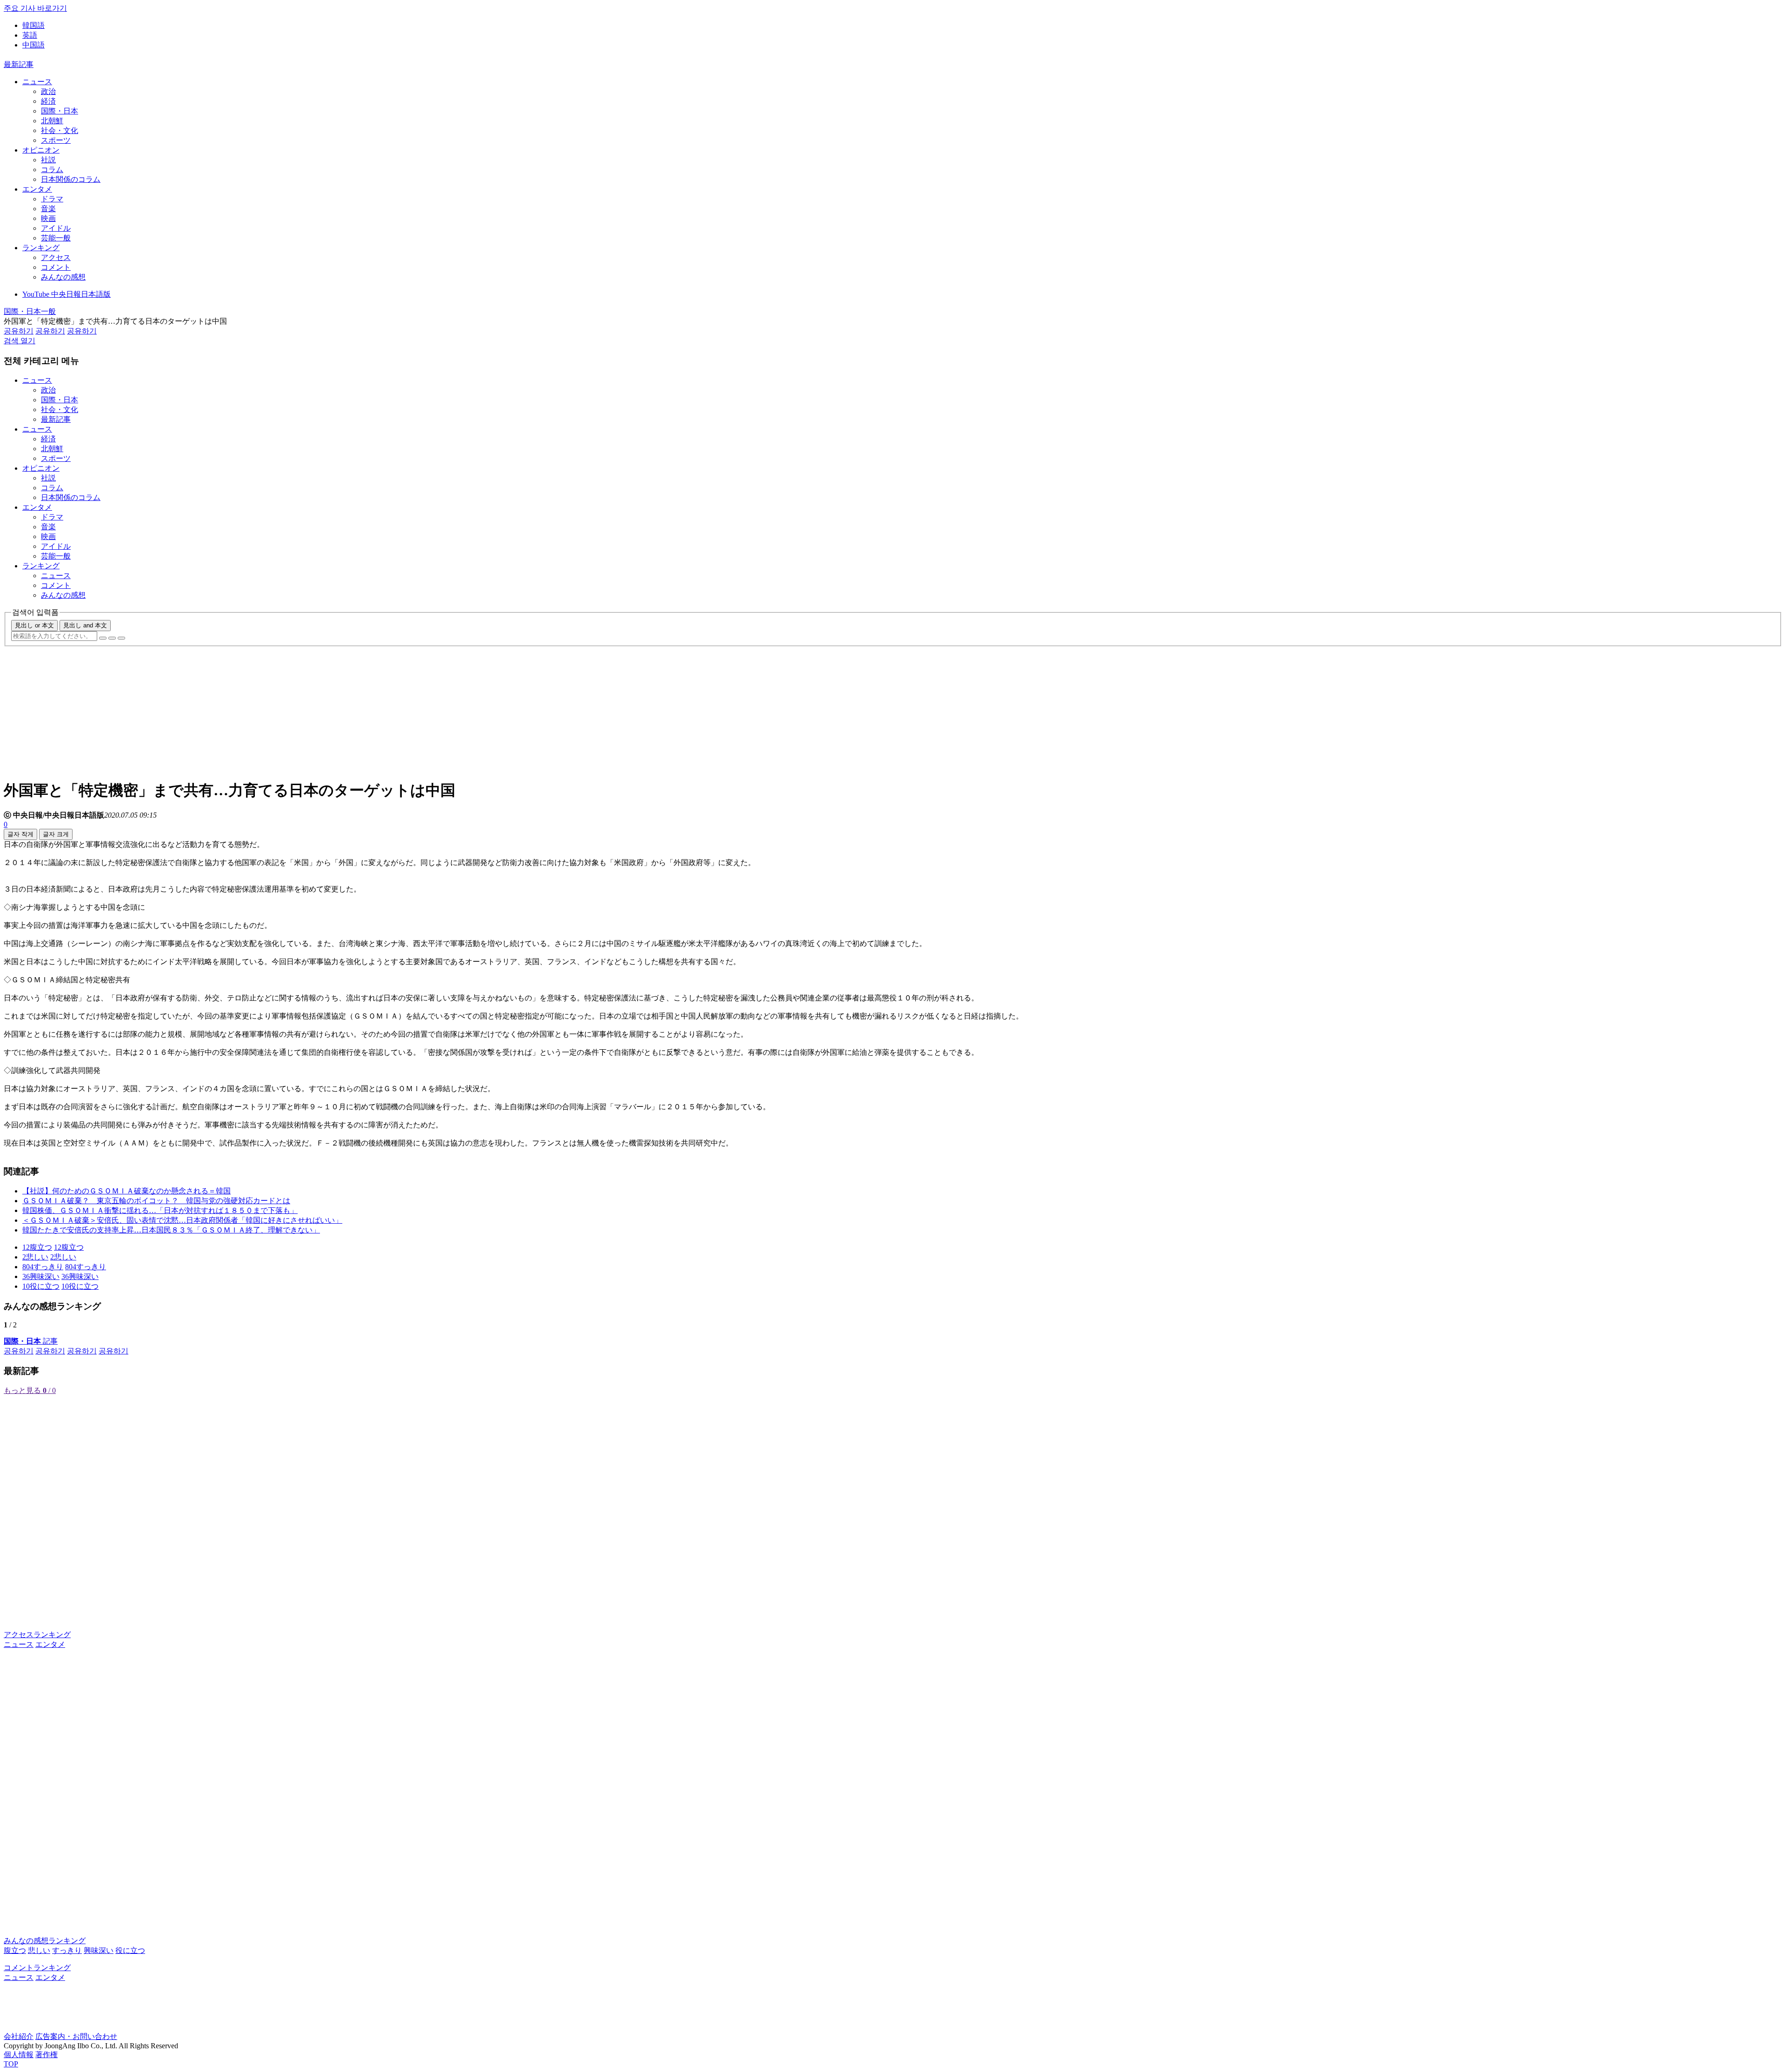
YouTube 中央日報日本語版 (67, 294)
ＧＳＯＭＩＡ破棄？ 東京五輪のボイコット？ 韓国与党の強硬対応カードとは (156, 1201)
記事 (31, 1341)
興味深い (99, 1950)
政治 (48, 91)
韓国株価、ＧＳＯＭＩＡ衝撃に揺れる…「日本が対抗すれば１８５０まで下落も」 (160, 1210)
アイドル (56, 228)
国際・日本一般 (30, 311)
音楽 (48, 209)
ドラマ (52, 199)
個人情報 (19, 2055)
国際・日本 (60, 111)
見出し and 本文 (85, 625)
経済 (48, 101)
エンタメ (37, 189)
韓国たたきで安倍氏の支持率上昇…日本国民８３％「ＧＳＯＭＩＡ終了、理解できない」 (171, 1230)
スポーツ (56, 140)
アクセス (56, 257)
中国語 (33, 45)
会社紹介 (19, 2036)
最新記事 (19, 64)
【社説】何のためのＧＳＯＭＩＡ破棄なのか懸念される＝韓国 (127, 1191)
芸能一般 (56, 238)
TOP (11, 2064)
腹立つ (15, 1950)
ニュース (37, 82)
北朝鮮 (52, 121)
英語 (30, 35)
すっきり (67, 1950)
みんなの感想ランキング (45, 1941)
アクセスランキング (37, 1635)
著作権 (47, 2055)
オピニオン (41, 150)
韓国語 (33, 25)
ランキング (41, 248)
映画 (48, 218)
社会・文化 (60, 130)
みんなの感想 (63, 277)
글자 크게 (56, 834)
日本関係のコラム (71, 179)
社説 (48, 160)
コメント (56, 267)
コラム (52, 170)
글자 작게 (20, 834)
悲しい (39, 1950)
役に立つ (130, 1950)
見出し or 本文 (34, 625)
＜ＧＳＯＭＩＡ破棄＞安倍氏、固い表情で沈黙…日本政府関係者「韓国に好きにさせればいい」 (182, 1220)
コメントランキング (37, 1968)
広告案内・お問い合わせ (76, 2036)
